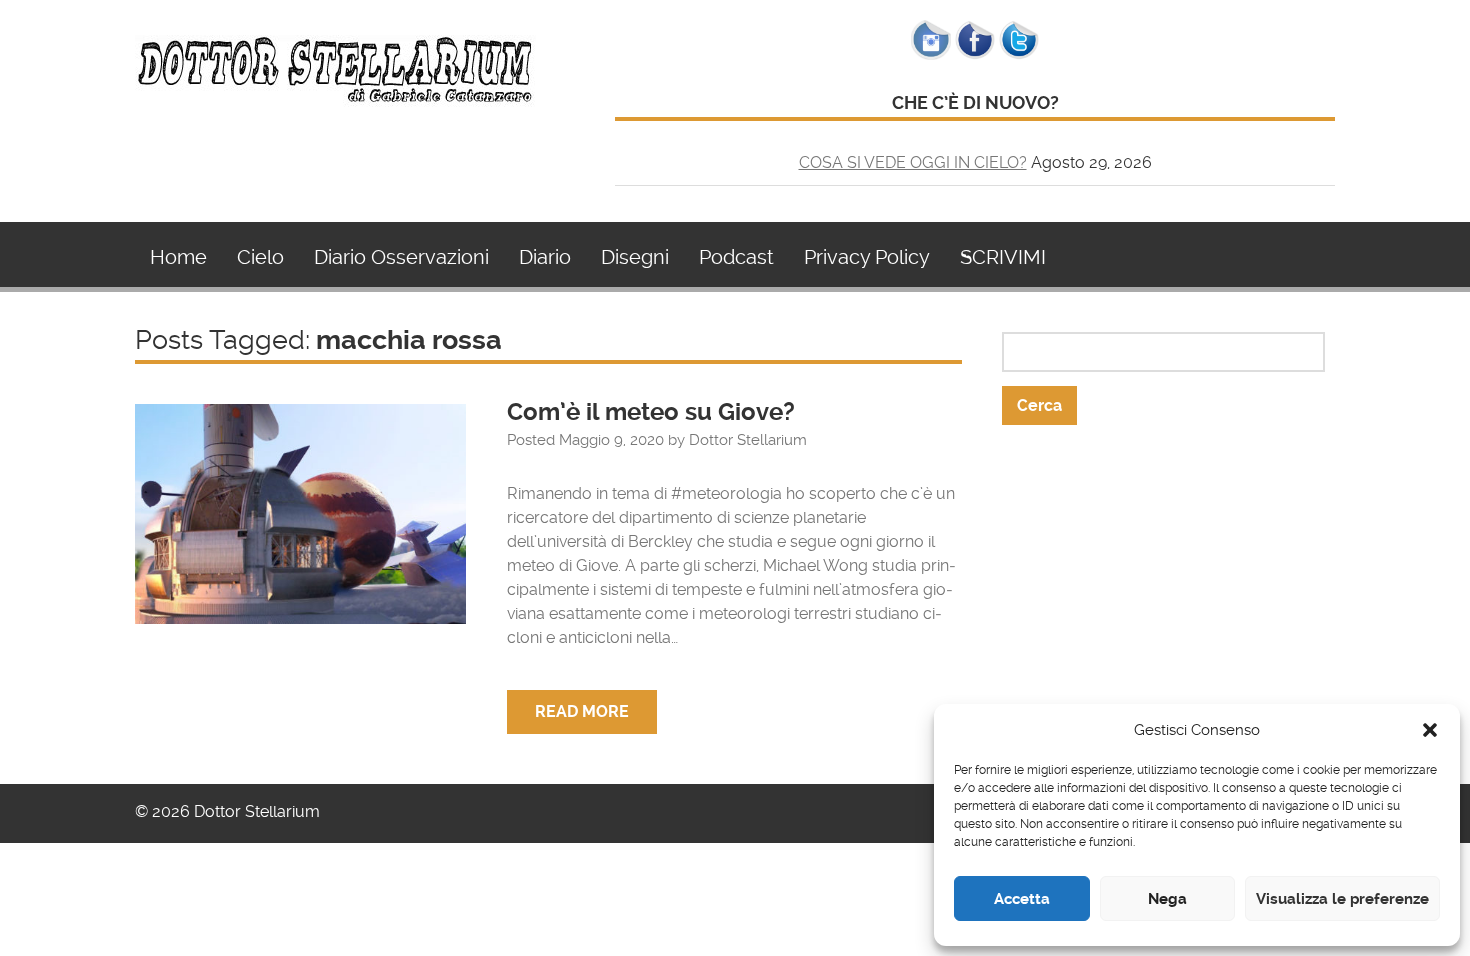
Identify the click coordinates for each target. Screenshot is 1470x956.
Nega (1167, 899)
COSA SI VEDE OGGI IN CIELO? (913, 162)
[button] (1430, 730)
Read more (582, 711)
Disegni (635, 257)
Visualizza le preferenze (1342, 899)
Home (178, 257)
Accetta (1022, 899)
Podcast (736, 257)
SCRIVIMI (1003, 257)
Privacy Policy (867, 257)
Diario (545, 257)
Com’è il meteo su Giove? (651, 412)
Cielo (260, 257)
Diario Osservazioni (401, 257)
